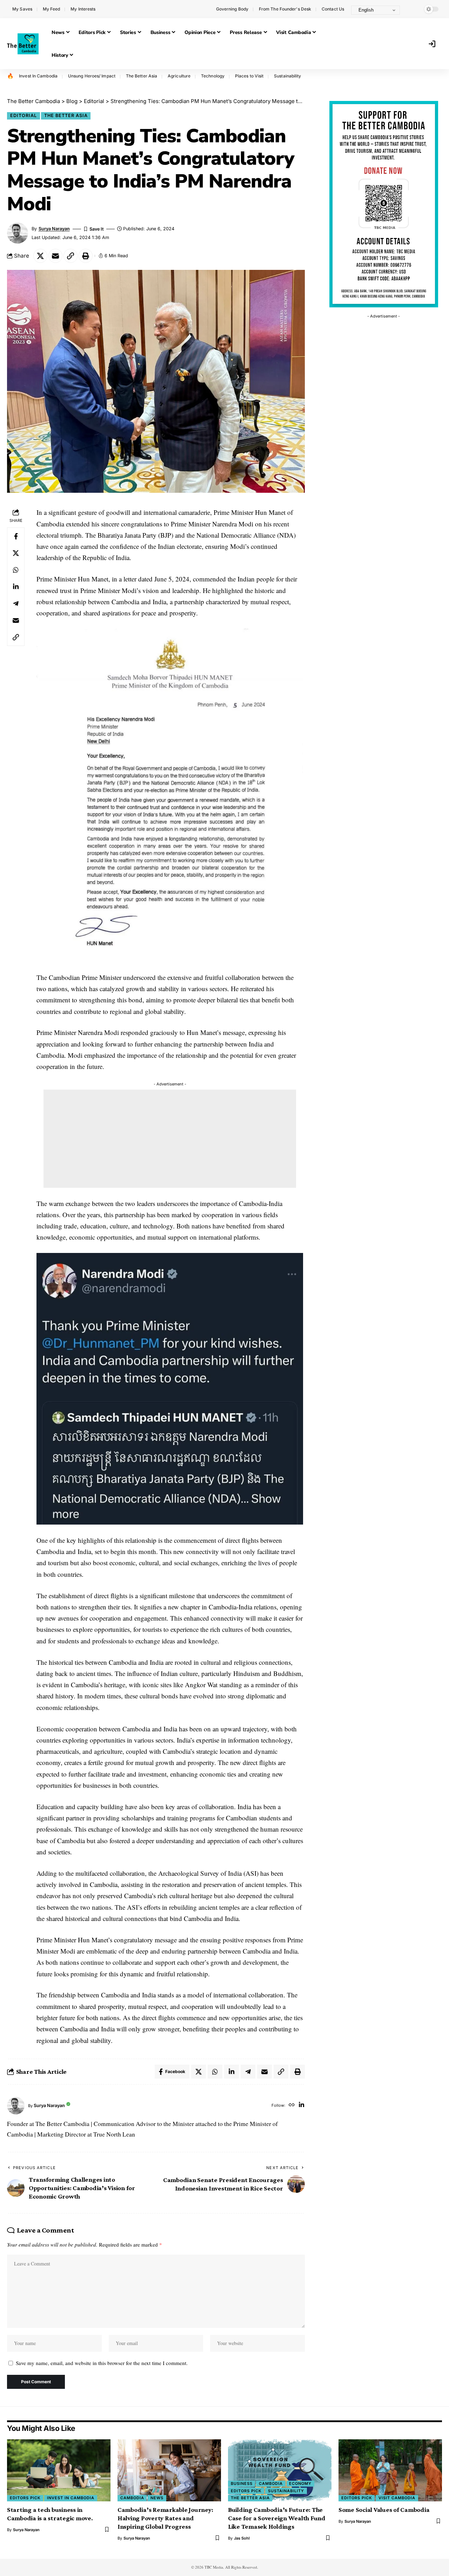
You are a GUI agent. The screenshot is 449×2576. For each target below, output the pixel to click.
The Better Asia (142, 76)
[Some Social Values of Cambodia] (390, 2470)
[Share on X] (40, 256)
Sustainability (287, 76)
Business (242, 2483)
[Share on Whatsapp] (16, 570)
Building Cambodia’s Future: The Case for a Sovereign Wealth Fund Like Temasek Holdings (277, 2518)
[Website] (292, 2105)
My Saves (22, 9)
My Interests (83, 9)
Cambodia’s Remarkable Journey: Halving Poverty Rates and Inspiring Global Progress (165, 2518)
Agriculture (179, 76)
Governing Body (232, 9)
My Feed (52, 9)
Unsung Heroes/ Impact (92, 76)
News (157, 2498)
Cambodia (132, 2498)
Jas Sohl (242, 2538)
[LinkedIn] (301, 2105)
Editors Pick (25, 2498)
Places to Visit (249, 76)
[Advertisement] (170, 1139)
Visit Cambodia (397, 2498)
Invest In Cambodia (38, 76)
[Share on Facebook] (16, 537)
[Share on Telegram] (16, 604)
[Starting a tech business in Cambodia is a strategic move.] (59, 2470)
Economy (300, 2483)
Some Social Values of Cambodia (384, 2510)
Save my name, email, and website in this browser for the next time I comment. (102, 2363)
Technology (213, 76)
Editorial (24, 115)
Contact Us (333, 9)
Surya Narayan (54, 229)
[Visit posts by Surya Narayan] (16, 2106)
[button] (412, 9)
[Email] (55, 256)
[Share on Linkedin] (16, 587)
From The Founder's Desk (285, 9)
